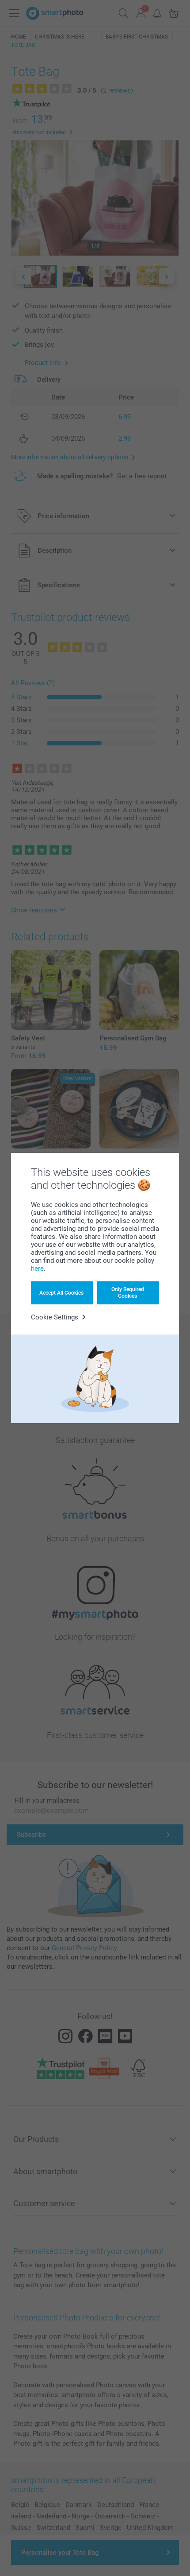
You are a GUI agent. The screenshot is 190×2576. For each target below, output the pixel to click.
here (37, 1269)
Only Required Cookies (128, 1292)
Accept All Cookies (61, 1293)
